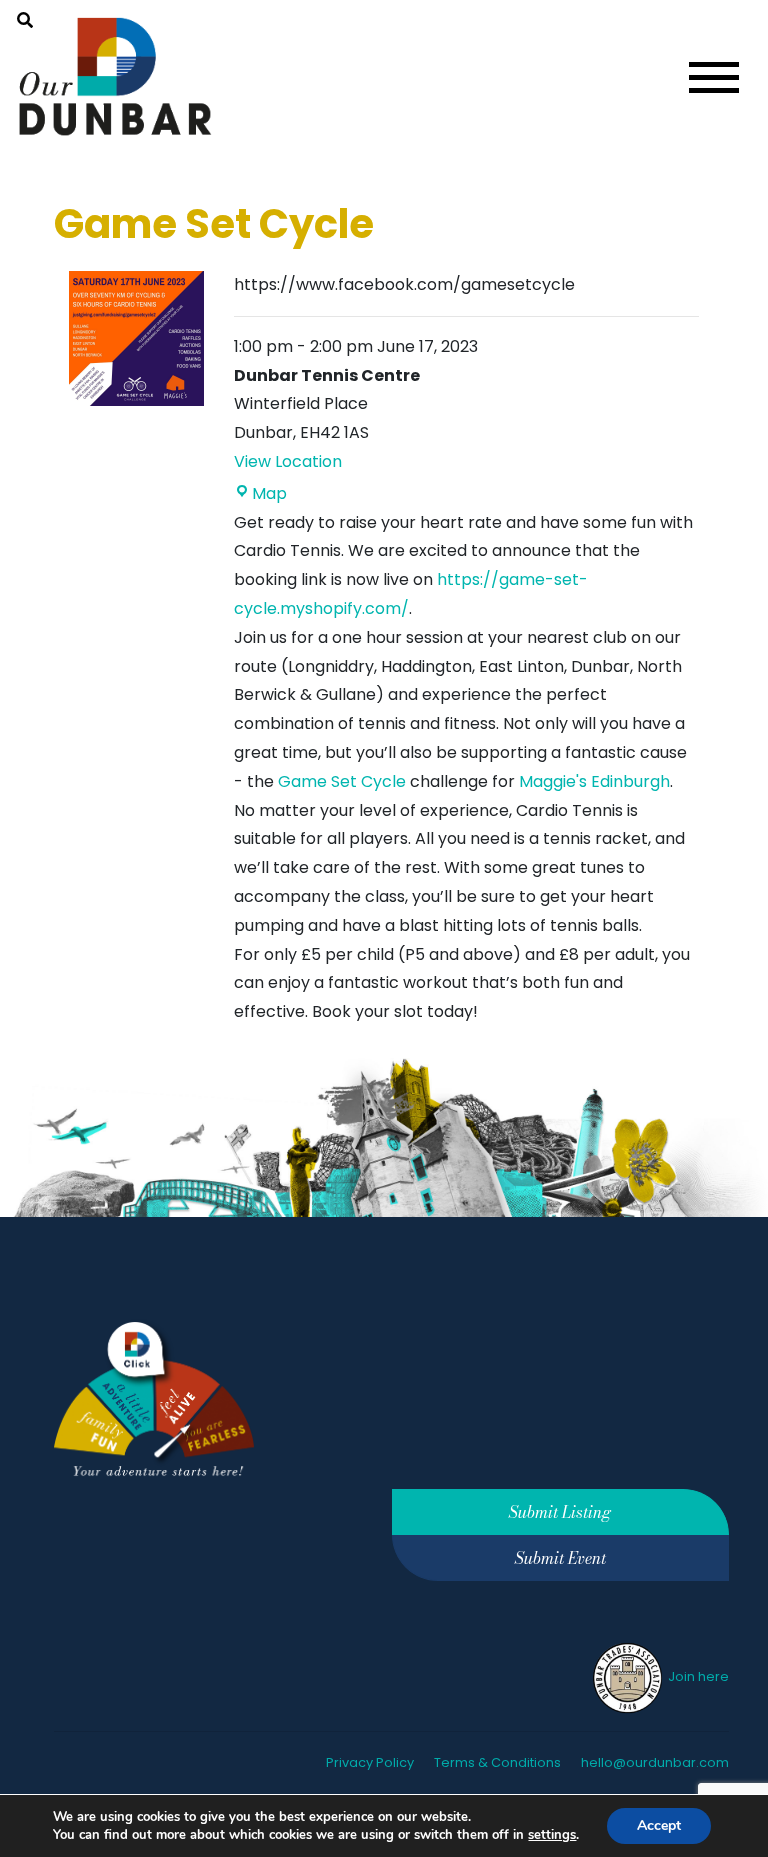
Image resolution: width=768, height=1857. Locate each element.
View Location (288, 461)
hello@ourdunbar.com (655, 1762)
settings (552, 1835)
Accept (659, 1825)
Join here (697, 1676)
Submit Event (560, 1558)
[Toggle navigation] (714, 77)
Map (269, 493)
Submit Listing (560, 1512)
